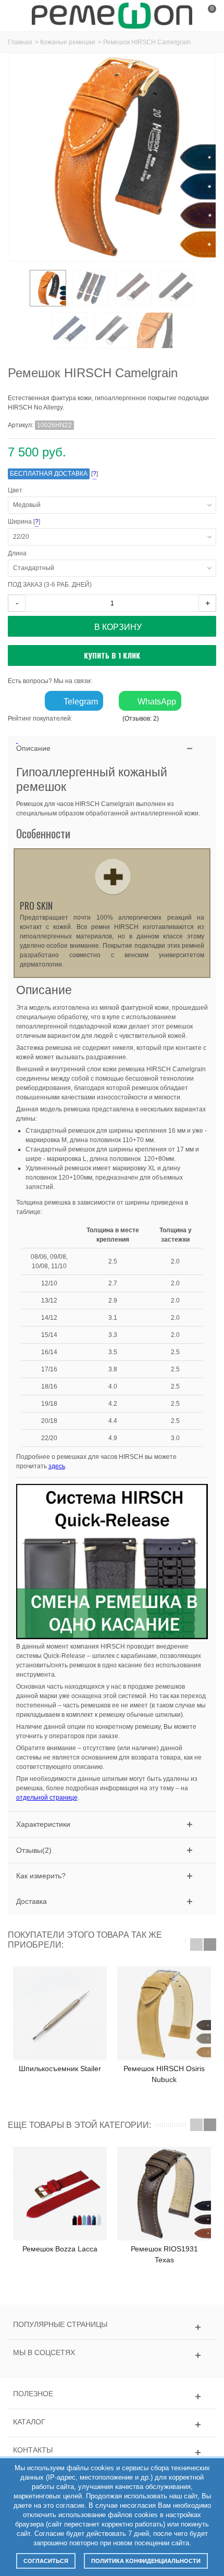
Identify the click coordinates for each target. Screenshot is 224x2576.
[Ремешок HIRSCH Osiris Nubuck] (164, 2013)
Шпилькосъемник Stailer (60, 2069)
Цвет (17, 490)
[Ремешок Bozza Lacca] (60, 2194)
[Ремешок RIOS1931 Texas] (164, 2194)
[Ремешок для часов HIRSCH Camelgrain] (48, 288)
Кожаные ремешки (68, 42)
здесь (57, 1466)
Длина (19, 553)
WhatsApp (156, 702)
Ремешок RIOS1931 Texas (164, 2254)
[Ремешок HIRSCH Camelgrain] (155, 330)
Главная (20, 42)
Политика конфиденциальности (146, 2561)
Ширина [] (88, 522)
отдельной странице (47, 1798)
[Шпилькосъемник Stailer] (60, 2013)
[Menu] (21, 16)
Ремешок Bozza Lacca (60, 2249)
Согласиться (46, 2561)
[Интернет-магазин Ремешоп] (112, 15)
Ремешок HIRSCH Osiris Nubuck (164, 2074)
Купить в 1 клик (112, 655)
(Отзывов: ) (141, 719)
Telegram (80, 702)
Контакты (33, 2450)
